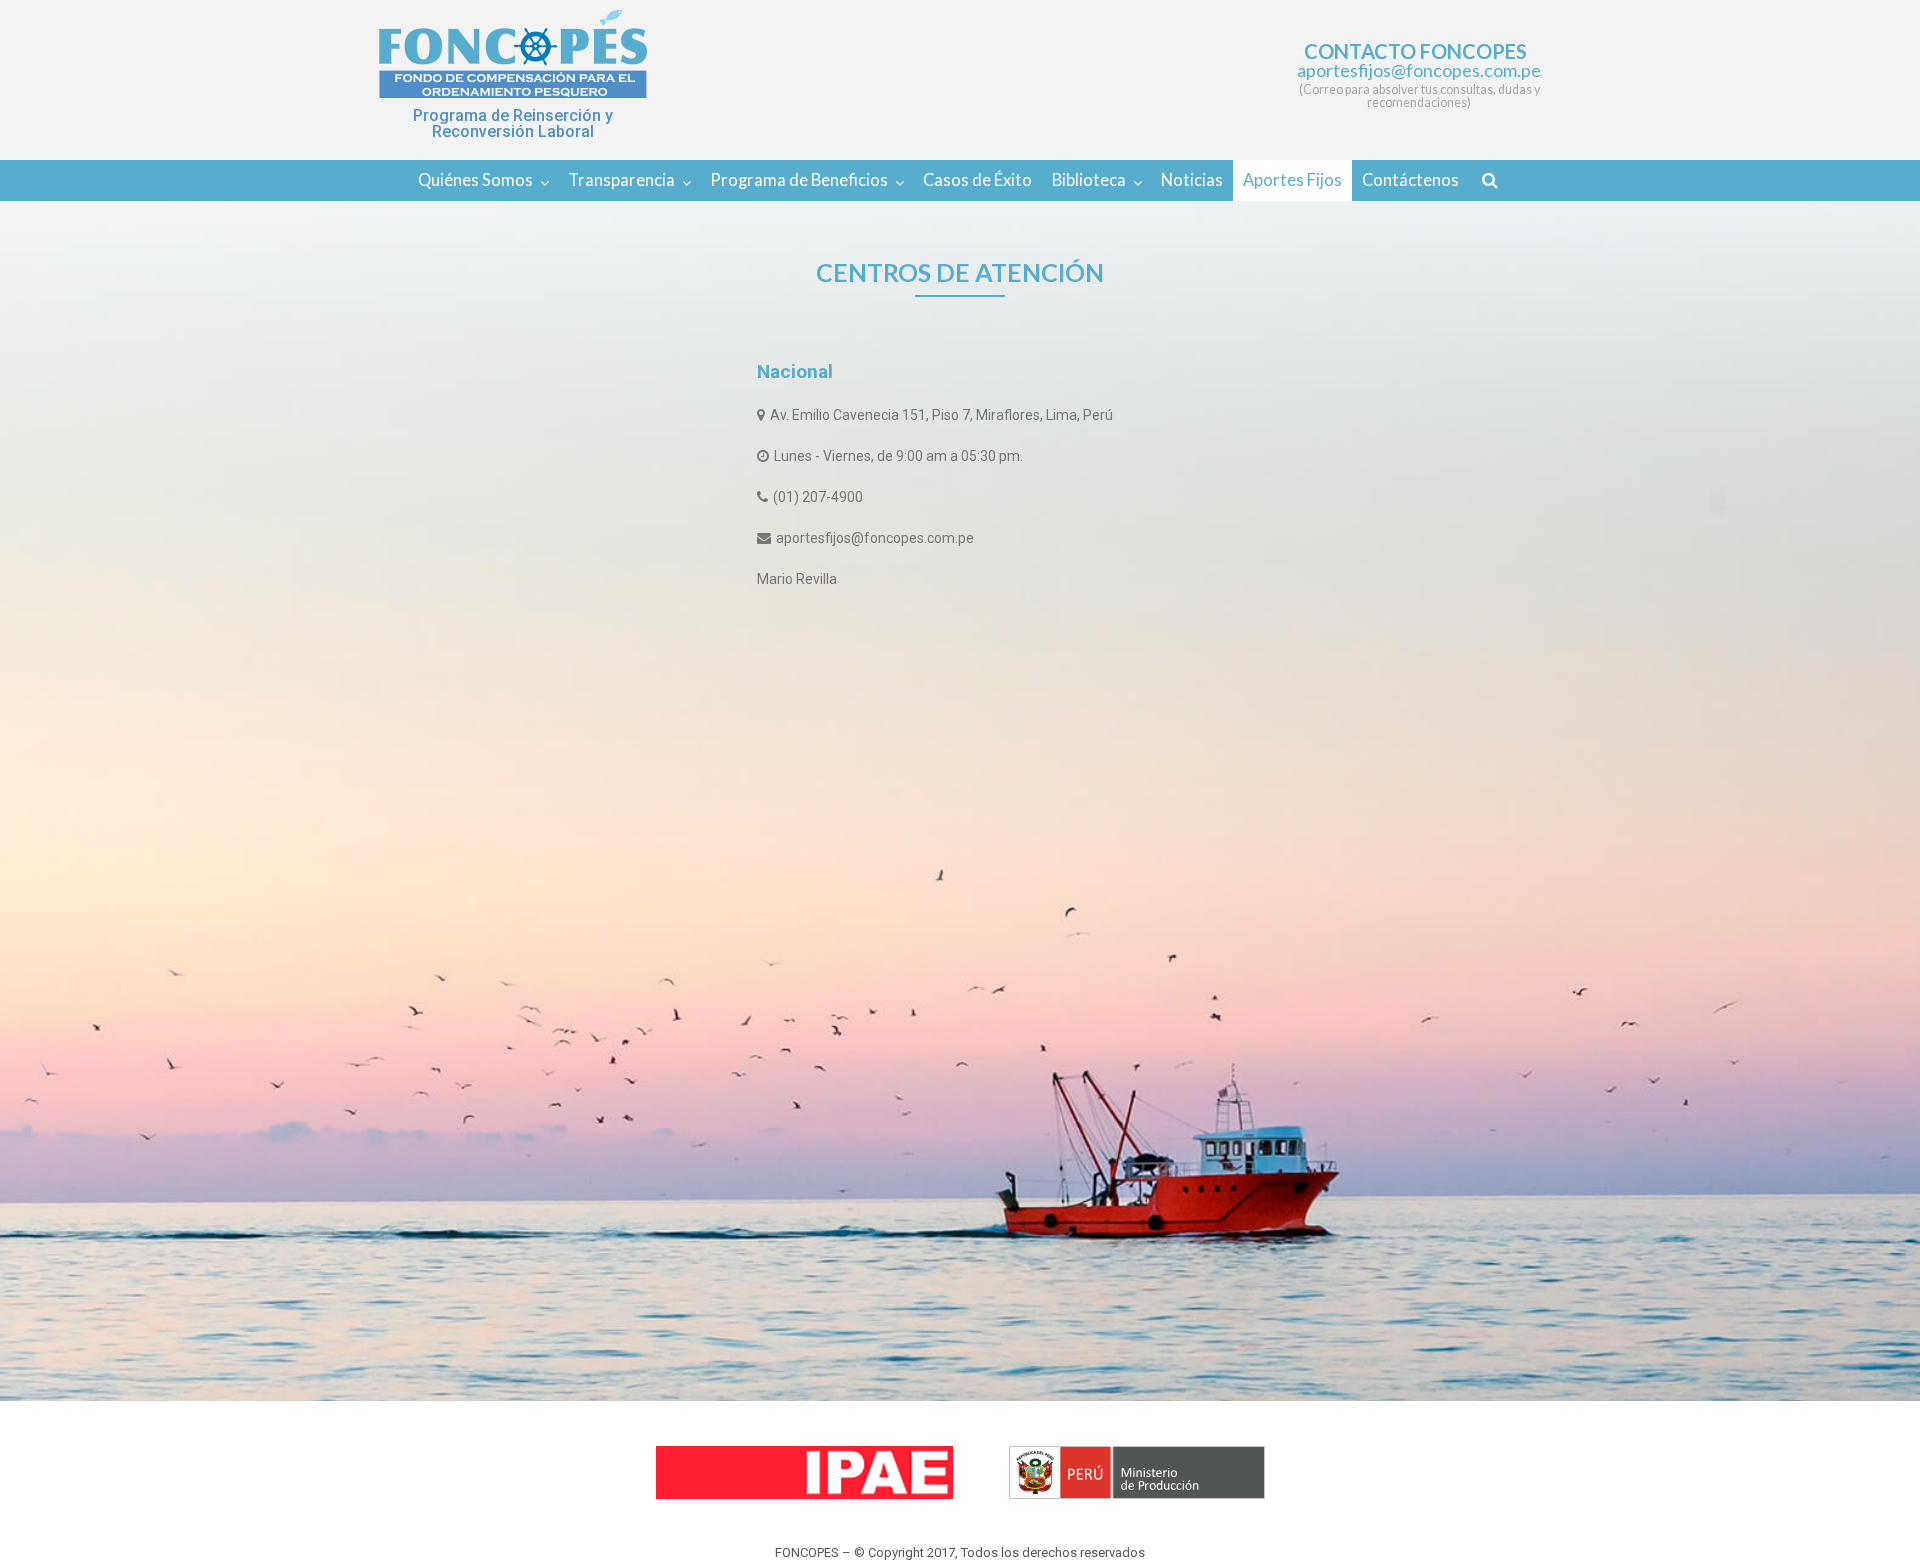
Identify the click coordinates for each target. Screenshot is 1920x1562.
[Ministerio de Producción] (1137, 1472)
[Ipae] (804, 1472)
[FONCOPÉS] (513, 54)
